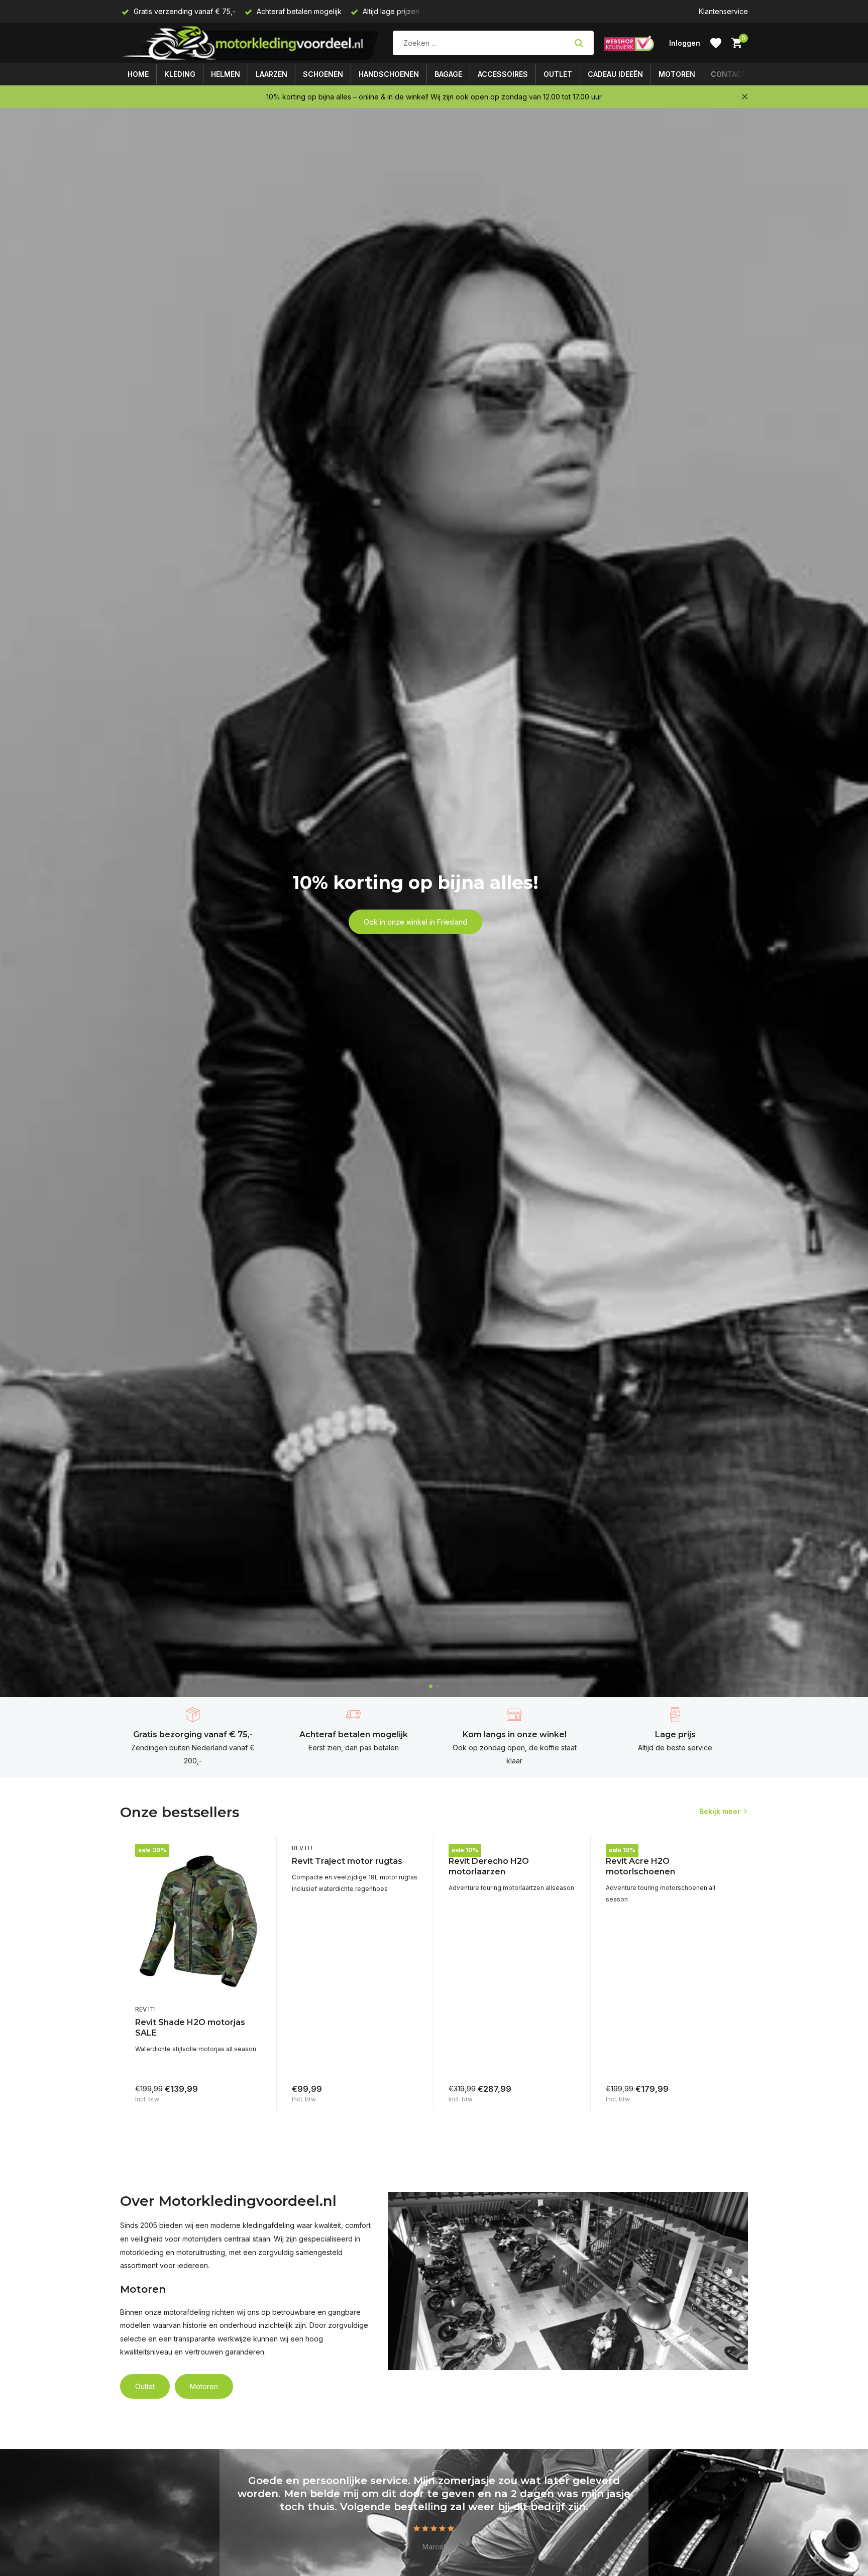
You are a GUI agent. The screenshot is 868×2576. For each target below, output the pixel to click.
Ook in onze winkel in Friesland (415, 922)
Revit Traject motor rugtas (347, 1861)
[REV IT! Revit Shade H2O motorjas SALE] (198, 1922)
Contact (729, 74)
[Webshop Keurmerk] (629, 43)
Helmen (226, 74)
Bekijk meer (720, 1811)
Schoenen (323, 74)
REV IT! (145, 2009)
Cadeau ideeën (615, 74)
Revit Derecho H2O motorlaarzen (489, 1866)
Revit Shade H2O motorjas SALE (190, 2028)
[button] (431, 1686)
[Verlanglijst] (716, 43)
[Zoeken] (579, 43)
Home (138, 74)
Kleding (180, 74)
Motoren (677, 74)
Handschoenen (389, 74)
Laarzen (272, 74)
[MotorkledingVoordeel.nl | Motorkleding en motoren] (251, 43)
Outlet (558, 74)
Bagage (448, 74)
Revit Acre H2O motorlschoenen (640, 1866)
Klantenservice (723, 11)
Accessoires (503, 74)
